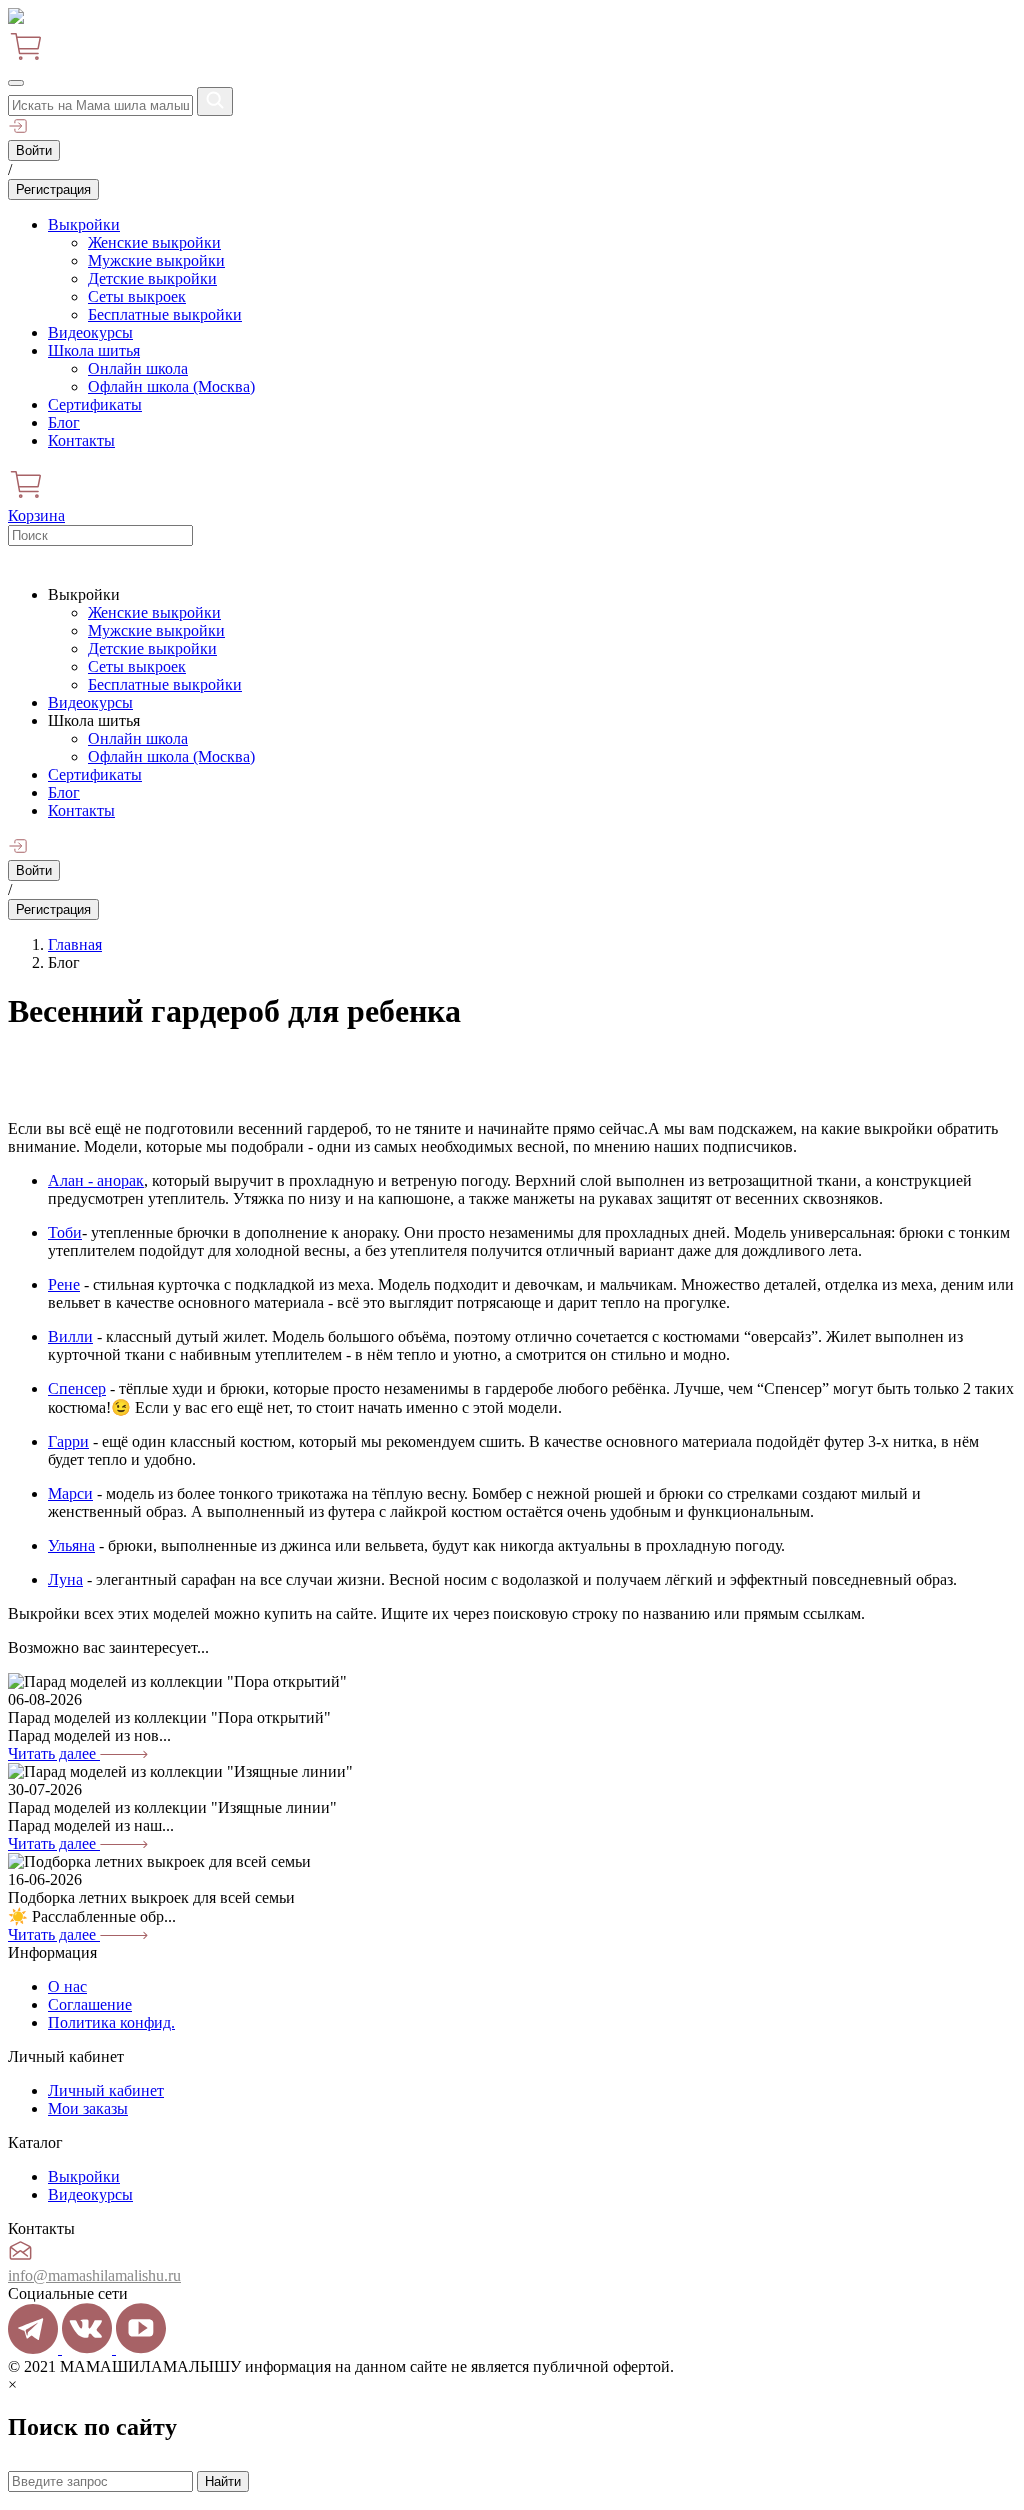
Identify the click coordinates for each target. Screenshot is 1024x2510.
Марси (70, 1493)
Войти (34, 150)
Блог (64, 422)
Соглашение (90, 2004)
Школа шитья (94, 350)
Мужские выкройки (156, 260)
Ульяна (71, 1545)
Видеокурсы (90, 332)
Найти (223, 2481)
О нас (67, 1986)
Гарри (68, 1441)
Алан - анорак (96, 1180)
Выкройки (84, 224)
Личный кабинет (106, 2090)
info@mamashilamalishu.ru (94, 2275)
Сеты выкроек (137, 296)
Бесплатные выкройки (165, 314)
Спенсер (77, 1388)
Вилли (70, 1336)
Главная (75, 944)
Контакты (81, 440)
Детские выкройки (152, 278)
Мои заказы (88, 2108)
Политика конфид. (111, 2022)
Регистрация (53, 189)
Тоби (65, 1232)
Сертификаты (95, 404)
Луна (65, 1579)
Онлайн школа (138, 368)
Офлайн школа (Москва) (171, 386)
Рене (64, 1284)
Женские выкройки (154, 242)
